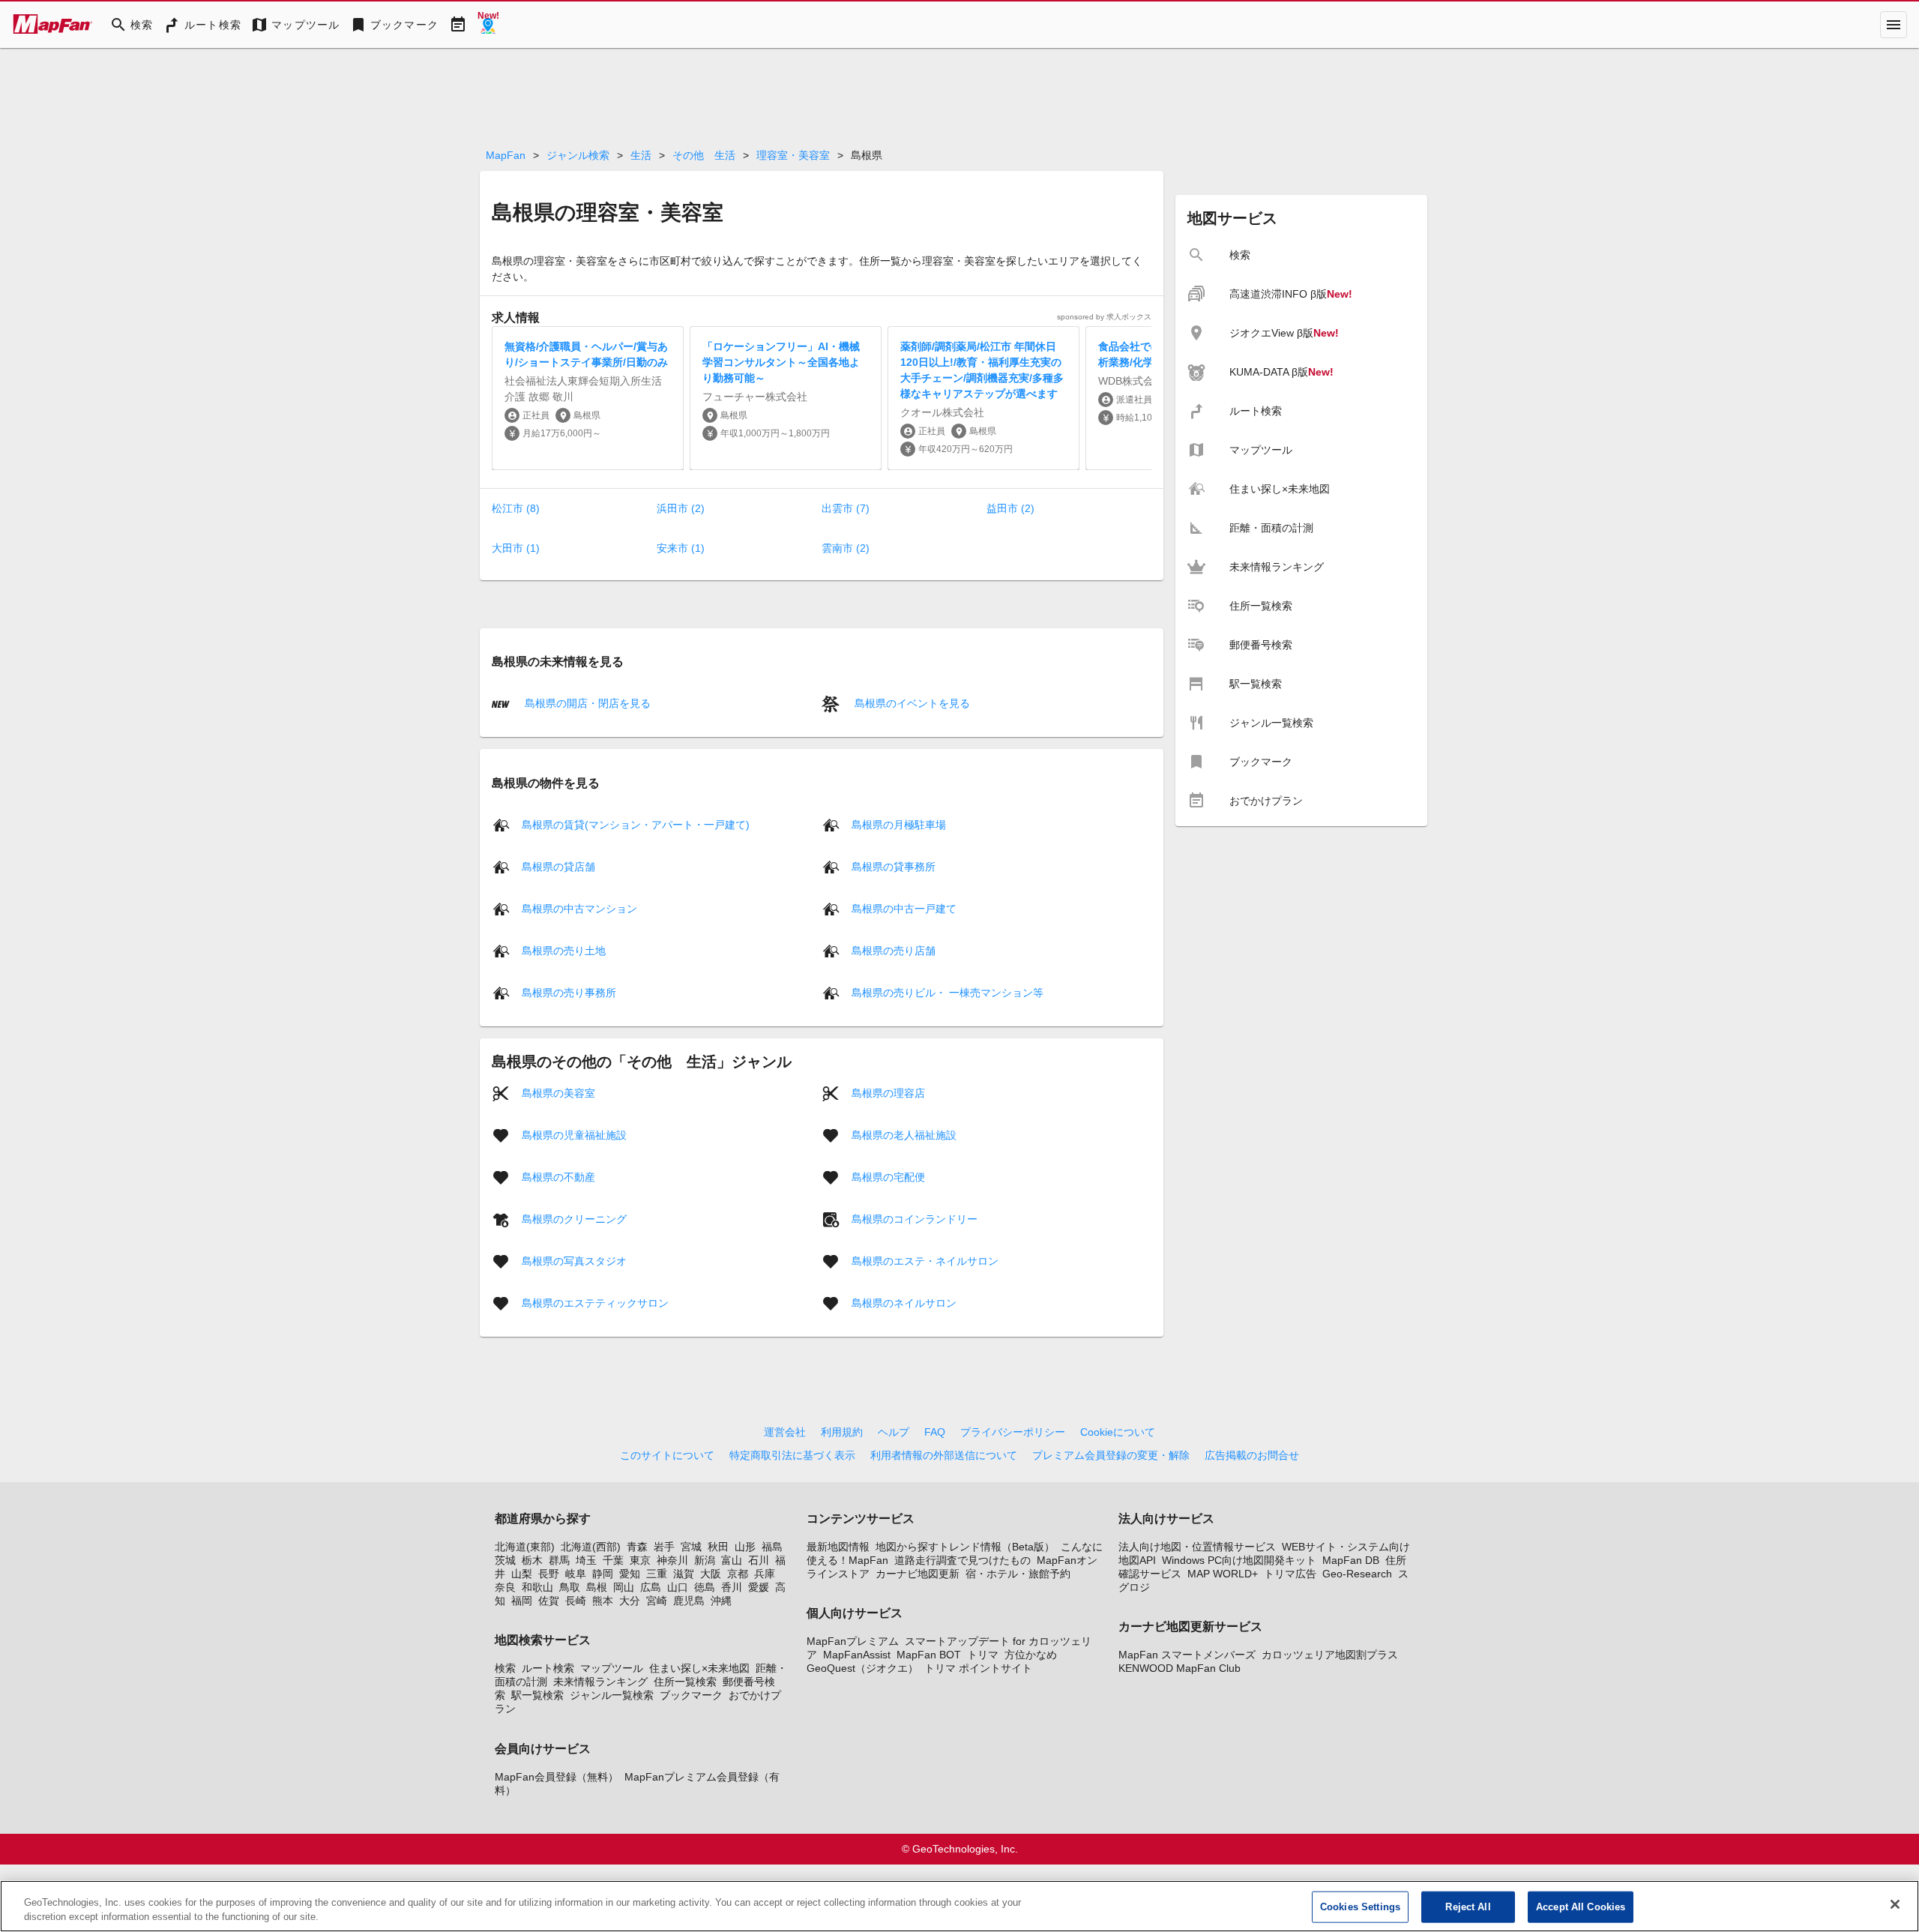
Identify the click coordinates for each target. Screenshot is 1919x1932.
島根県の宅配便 (888, 1176)
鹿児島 (689, 1601)
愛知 (630, 1574)
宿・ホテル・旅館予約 (1018, 1574)
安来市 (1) (681, 548)
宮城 (691, 1547)
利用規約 (842, 1432)
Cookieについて (1118, 1432)
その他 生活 (704, 155)
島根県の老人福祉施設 (904, 1134)
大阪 (711, 1574)
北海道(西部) (591, 1547)
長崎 (576, 1601)
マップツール (612, 1668)
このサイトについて (667, 1455)
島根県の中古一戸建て (904, 908)
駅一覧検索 (537, 1695)
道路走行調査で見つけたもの (962, 1560)
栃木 (532, 1560)
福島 (772, 1547)
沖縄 (721, 1601)
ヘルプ (894, 1432)
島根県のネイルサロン (904, 1302)
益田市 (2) (1010, 508)
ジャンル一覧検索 (612, 1695)
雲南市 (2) (846, 548)
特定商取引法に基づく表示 (792, 1455)
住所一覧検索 (685, 1682)
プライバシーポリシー (1013, 1432)
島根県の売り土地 (564, 950)
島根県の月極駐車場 (899, 824)
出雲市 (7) (846, 508)
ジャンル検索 (578, 155)
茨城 (505, 1560)
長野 (549, 1574)
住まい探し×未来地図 (699, 1668)
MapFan (506, 155)
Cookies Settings (1360, 1907)
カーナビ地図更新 (918, 1574)
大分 (630, 1601)
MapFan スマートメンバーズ (1187, 1655)
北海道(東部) (525, 1547)
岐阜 (576, 1574)
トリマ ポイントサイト (978, 1668)
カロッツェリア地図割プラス (1330, 1655)
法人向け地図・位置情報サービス (1197, 1547)
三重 (657, 1574)
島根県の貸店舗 (558, 866)
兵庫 (765, 1574)
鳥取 (570, 1587)
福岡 (522, 1601)
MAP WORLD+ (1223, 1574)
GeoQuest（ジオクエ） (862, 1668)
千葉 (613, 1560)
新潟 (705, 1560)
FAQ (935, 1432)
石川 (759, 1560)
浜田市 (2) (681, 508)
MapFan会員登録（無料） (557, 1777)
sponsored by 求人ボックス (1104, 317)
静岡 (603, 1574)
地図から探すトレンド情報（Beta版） (965, 1547)
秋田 (718, 1547)
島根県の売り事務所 (569, 992)
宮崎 (657, 1601)
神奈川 (672, 1560)
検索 (505, 1668)
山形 (745, 1547)
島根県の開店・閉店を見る (586, 703)
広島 (651, 1587)
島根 (597, 1587)
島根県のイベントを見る (911, 703)
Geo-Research (1357, 1574)
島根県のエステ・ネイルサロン (925, 1260)
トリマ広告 (1290, 1574)
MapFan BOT (929, 1655)
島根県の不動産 (558, 1176)
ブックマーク (691, 1695)
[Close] (1895, 1904)
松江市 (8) (516, 508)
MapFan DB (1351, 1560)
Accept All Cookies (1581, 1907)
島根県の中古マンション (579, 908)
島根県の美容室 (558, 1092)
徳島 (705, 1587)
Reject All (1468, 1907)
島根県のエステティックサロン (595, 1302)
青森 (637, 1547)
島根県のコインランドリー (915, 1218)
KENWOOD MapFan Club (1180, 1668)
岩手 (664, 1547)
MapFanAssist (857, 1655)
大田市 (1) (516, 548)
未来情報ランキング (600, 1682)
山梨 (522, 1574)
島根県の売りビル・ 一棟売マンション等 (948, 992)
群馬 (559, 1560)
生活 (641, 155)
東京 (640, 1560)
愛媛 (759, 1587)
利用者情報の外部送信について (944, 1455)
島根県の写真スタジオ (574, 1260)
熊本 (603, 1601)
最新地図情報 (838, 1547)
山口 (678, 1587)
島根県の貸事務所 (894, 866)
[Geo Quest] (488, 25)
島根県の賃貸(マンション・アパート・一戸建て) (636, 824)
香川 (732, 1587)
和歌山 (537, 1587)
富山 (732, 1560)
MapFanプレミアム (853, 1641)
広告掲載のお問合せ (1252, 1455)
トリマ (983, 1655)
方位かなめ (1031, 1655)
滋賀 (684, 1574)
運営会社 (785, 1432)
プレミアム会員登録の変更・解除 (1111, 1455)
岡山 (624, 1587)
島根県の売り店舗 (894, 950)
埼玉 (586, 1560)
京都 (738, 1574)
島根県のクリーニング (574, 1218)
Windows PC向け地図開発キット (1239, 1560)
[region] (959, 1906)
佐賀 (549, 1601)
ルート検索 (548, 1668)
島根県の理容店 (888, 1092)
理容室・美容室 (793, 155)
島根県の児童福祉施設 (574, 1134)
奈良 (505, 1587)
